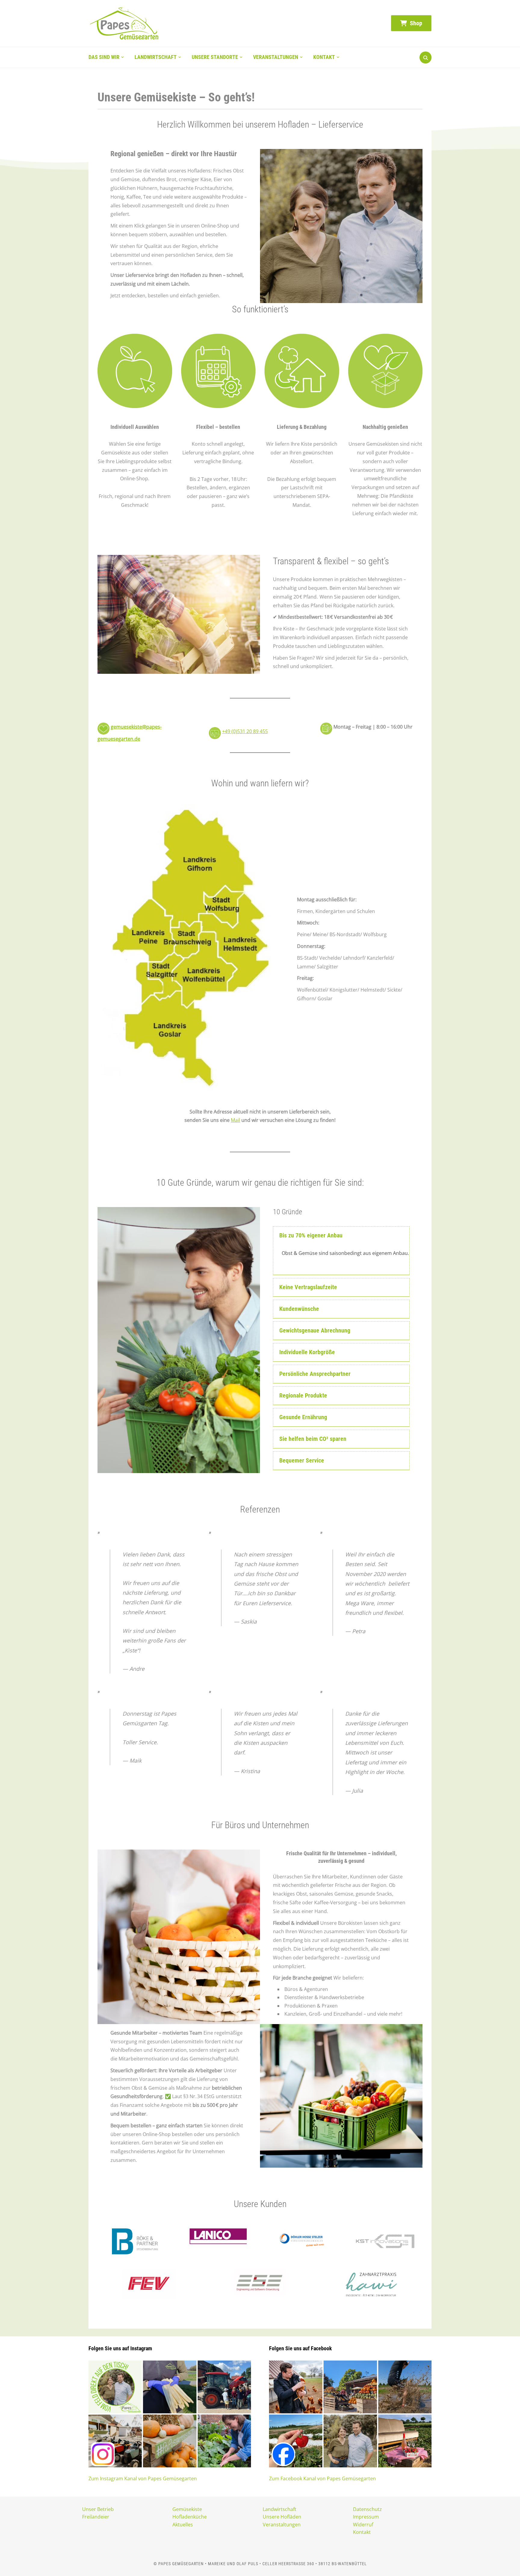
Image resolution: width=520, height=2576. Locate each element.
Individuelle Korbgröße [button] (307, 1352)
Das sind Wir (104, 57)
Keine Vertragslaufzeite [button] (308, 1287)
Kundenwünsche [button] (299, 1309)
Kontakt (324, 57)
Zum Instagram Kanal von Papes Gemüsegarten (143, 2478)
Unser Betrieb (98, 2509)
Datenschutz (367, 2509)
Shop (415, 23)
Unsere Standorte (215, 57)
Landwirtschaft (156, 57)
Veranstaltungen (276, 57)
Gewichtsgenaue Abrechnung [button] (315, 1330)
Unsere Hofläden (282, 2517)
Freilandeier (96, 2517)
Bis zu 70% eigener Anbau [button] (311, 1235)
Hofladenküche (190, 2517)
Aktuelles (183, 2525)
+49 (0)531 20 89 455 (245, 731)
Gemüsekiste (187, 2509)
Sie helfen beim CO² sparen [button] (313, 1439)
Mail (235, 1120)
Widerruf (363, 2525)
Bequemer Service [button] (302, 1460)
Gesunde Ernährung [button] (303, 1417)
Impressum (366, 2517)
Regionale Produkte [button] (303, 1395)
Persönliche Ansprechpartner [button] (315, 1374)
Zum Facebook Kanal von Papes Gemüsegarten (322, 2478)
